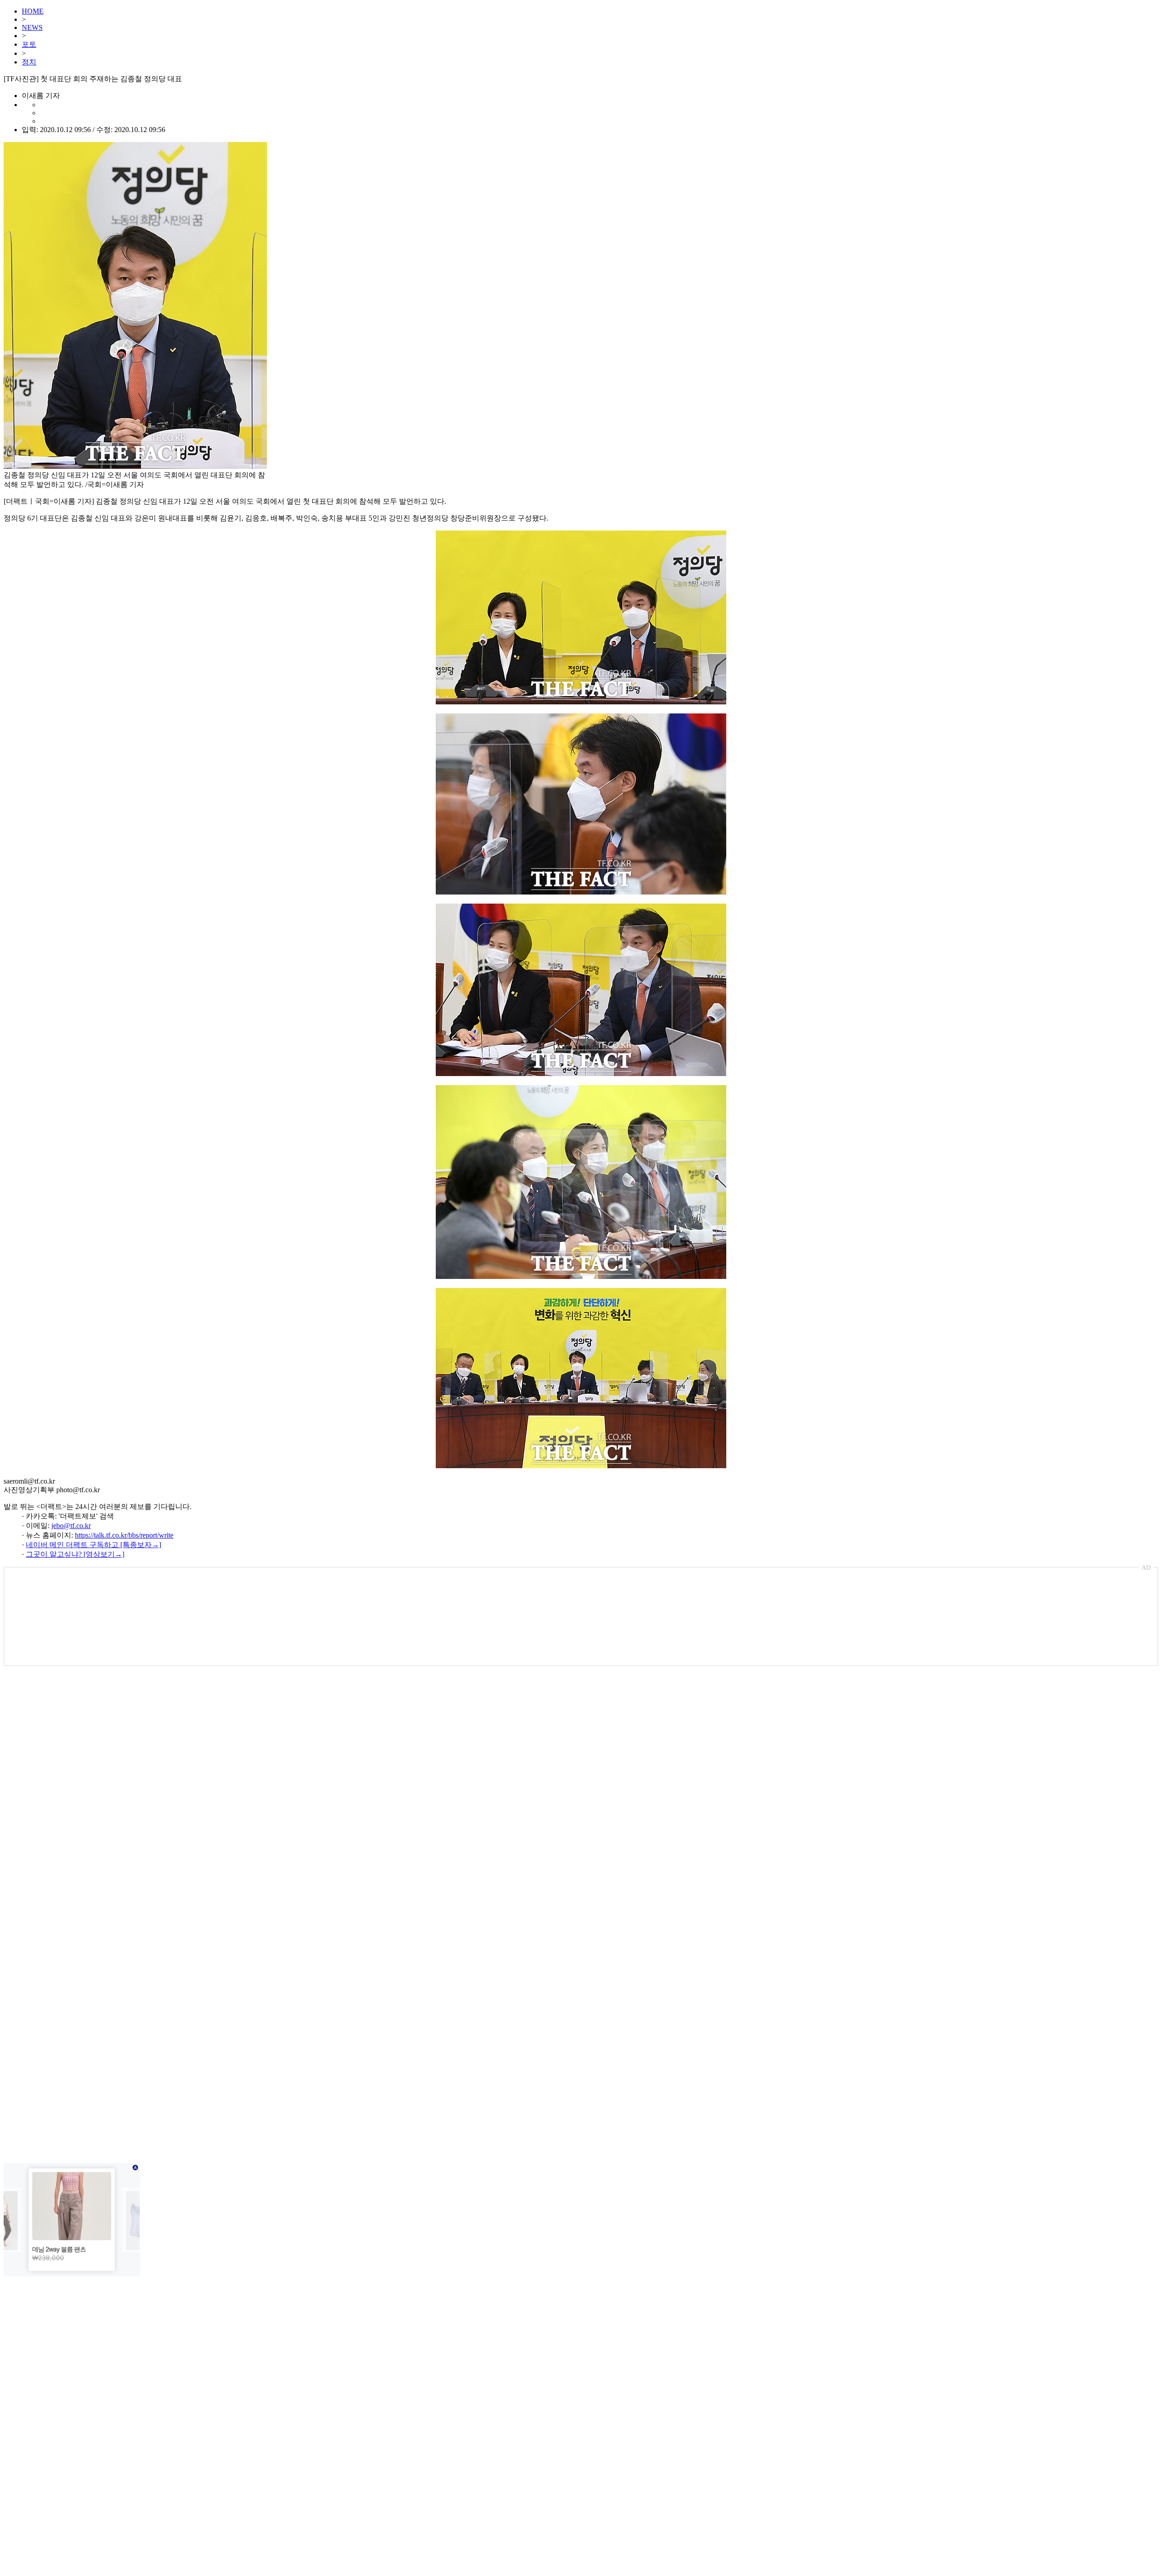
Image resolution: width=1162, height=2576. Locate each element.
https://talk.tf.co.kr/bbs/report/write (124, 1535)
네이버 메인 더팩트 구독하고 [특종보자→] (94, 1545)
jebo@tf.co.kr (71, 1526)
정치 (29, 62)
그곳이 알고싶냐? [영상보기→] (75, 1554)
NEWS (32, 27)
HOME (33, 11)
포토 (29, 44)
